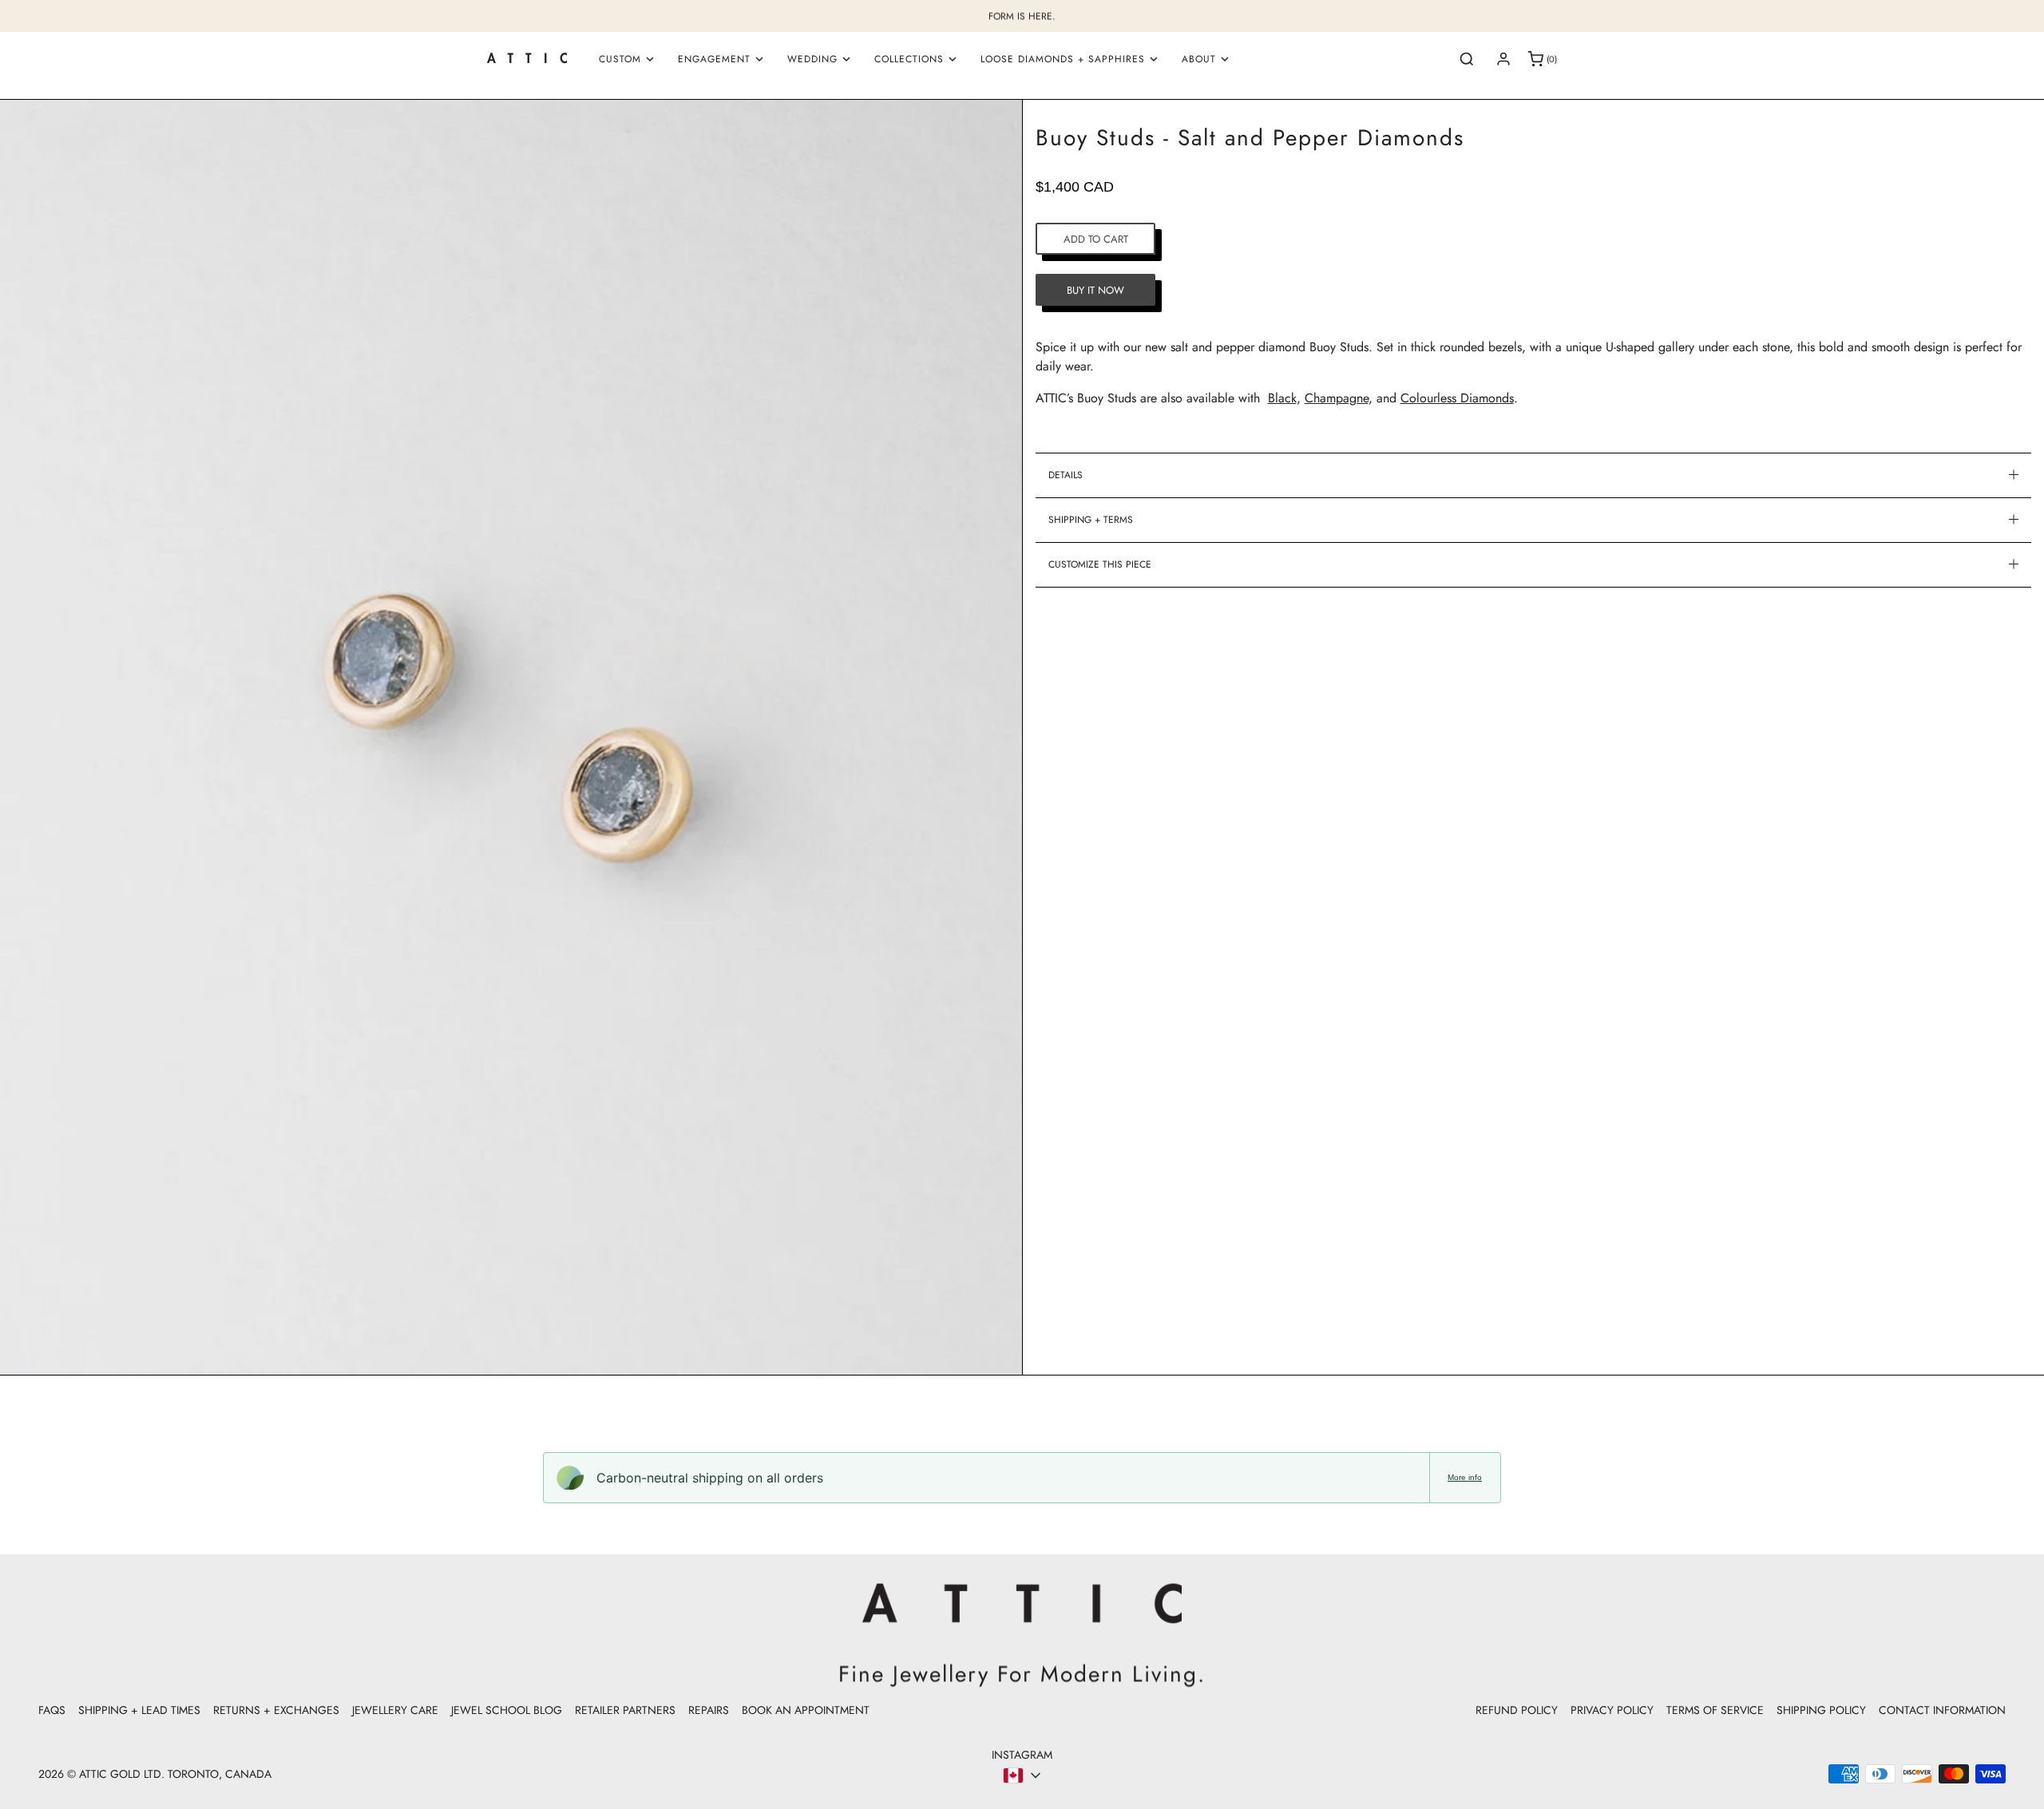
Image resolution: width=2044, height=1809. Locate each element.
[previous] (22, 740)
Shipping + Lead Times (139, 1710)
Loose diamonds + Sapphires (1063, 59)
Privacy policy (1612, 1710)
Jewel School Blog (507, 1710)
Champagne (1337, 398)
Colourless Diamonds (1457, 398)
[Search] (1467, 59)
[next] (1000, 740)
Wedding (812, 59)
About (1199, 59)
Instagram (1022, 1755)
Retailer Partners (625, 1710)
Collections (909, 59)
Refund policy (1517, 1710)
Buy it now (1095, 289)
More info (1465, 1477)
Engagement (714, 59)
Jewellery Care (395, 1710)
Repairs (709, 1710)
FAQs (52, 1710)
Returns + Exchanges (276, 1710)
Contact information (1942, 1710)
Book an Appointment (806, 1710)
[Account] (1503, 59)
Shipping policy (1821, 1710)
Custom (620, 59)
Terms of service (1715, 1710)
